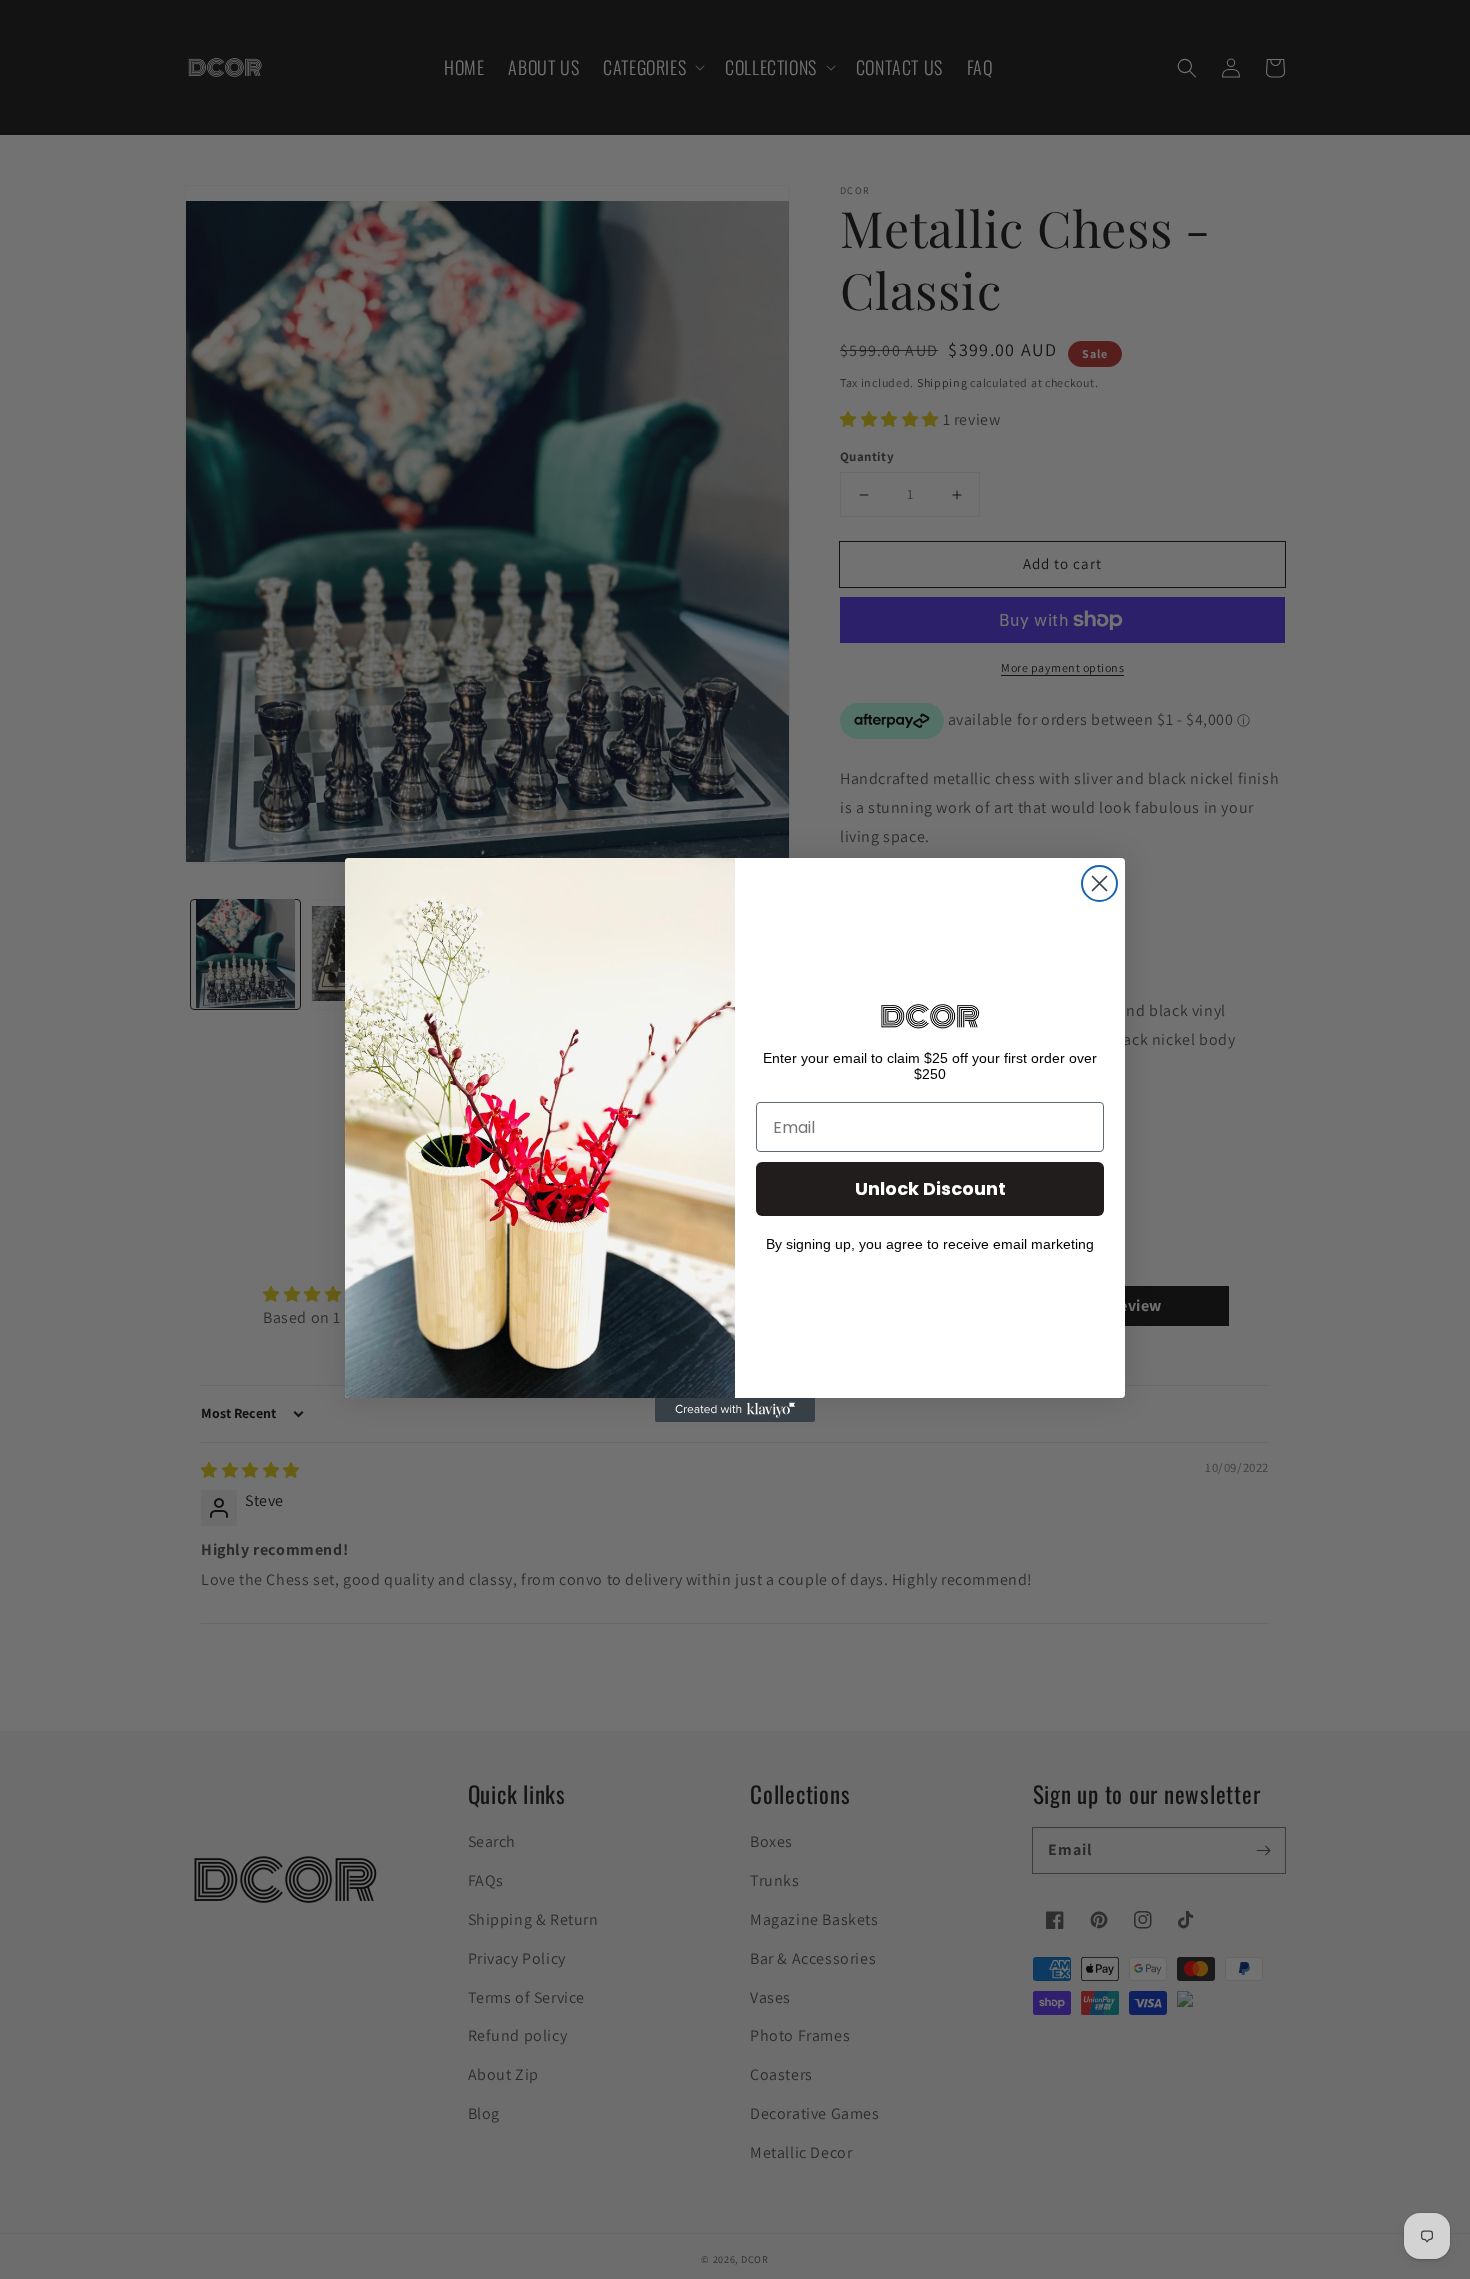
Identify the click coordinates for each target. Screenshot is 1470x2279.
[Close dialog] (1099, 883)
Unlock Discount (930, 1188)
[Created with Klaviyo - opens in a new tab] (735, 1410)
